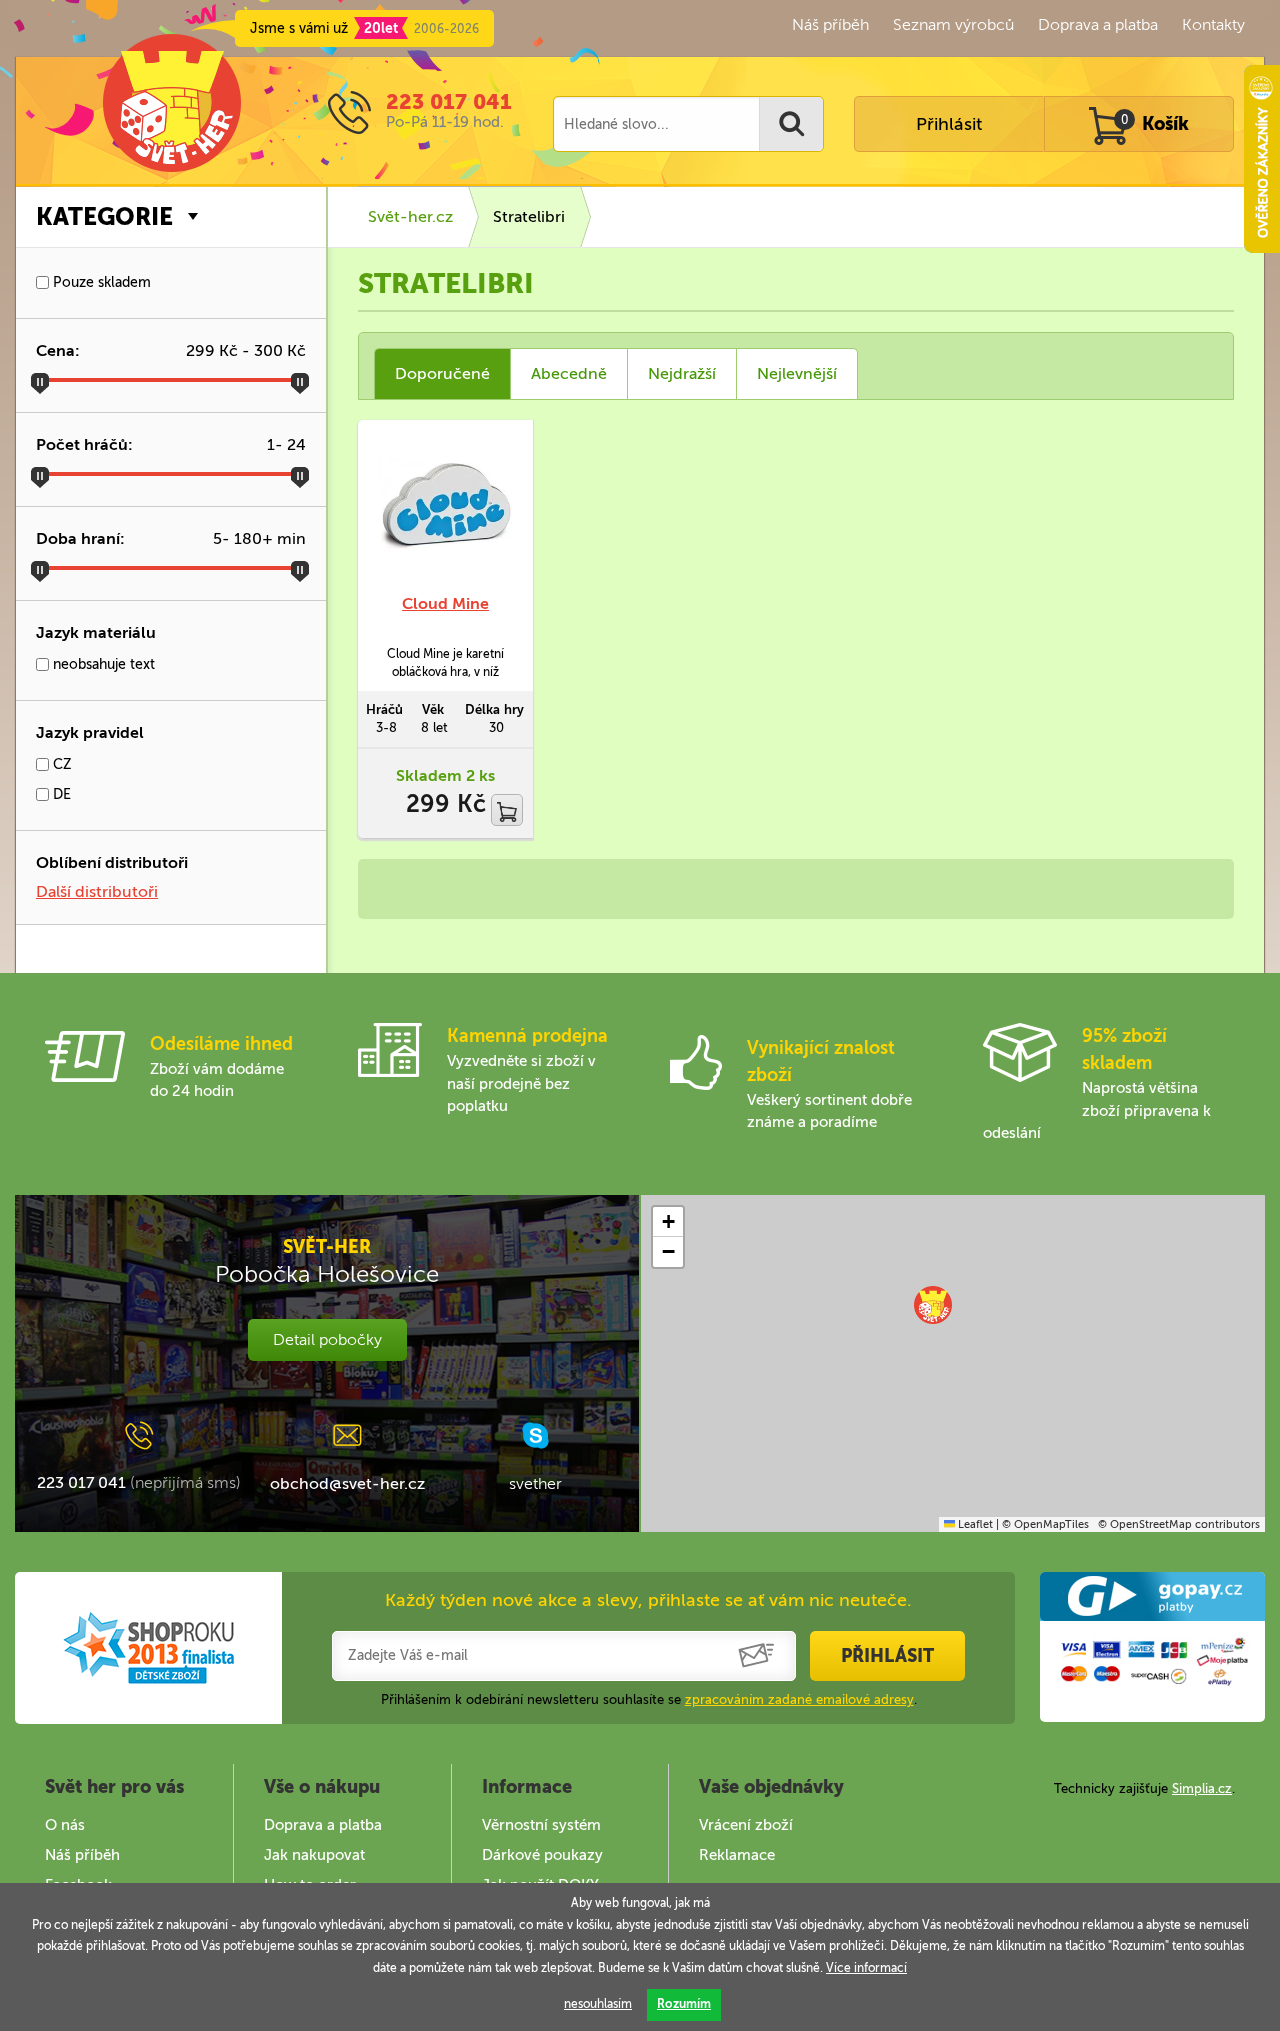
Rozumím (684, 2004)
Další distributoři (97, 891)
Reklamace (737, 1855)
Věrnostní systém (541, 1825)
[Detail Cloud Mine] (445, 506)
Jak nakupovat (314, 1855)
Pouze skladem (100, 282)
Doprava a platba (1098, 24)
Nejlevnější (797, 373)
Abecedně (569, 373)
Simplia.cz (1202, 1788)
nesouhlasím (598, 2004)
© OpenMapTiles (1045, 1524)
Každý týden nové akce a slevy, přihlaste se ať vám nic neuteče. (648, 1600)
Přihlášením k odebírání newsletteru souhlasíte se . (649, 1699)
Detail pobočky (327, 1339)
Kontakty (1213, 24)
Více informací (866, 1968)
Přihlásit (949, 124)
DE (60, 794)
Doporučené (442, 373)
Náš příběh (830, 24)
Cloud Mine (445, 603)
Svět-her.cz (410, 216)
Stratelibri (529, 216)
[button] (933, 1305)
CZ (60, 764)
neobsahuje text (102, 664)
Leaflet (974, 1524)
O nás (65, 1825)
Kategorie (104, 216)
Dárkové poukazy (542, 1855)
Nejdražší (682, 373)
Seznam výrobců (953, 24)
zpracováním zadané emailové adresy (799, 1699)
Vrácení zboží (746, 1825)
